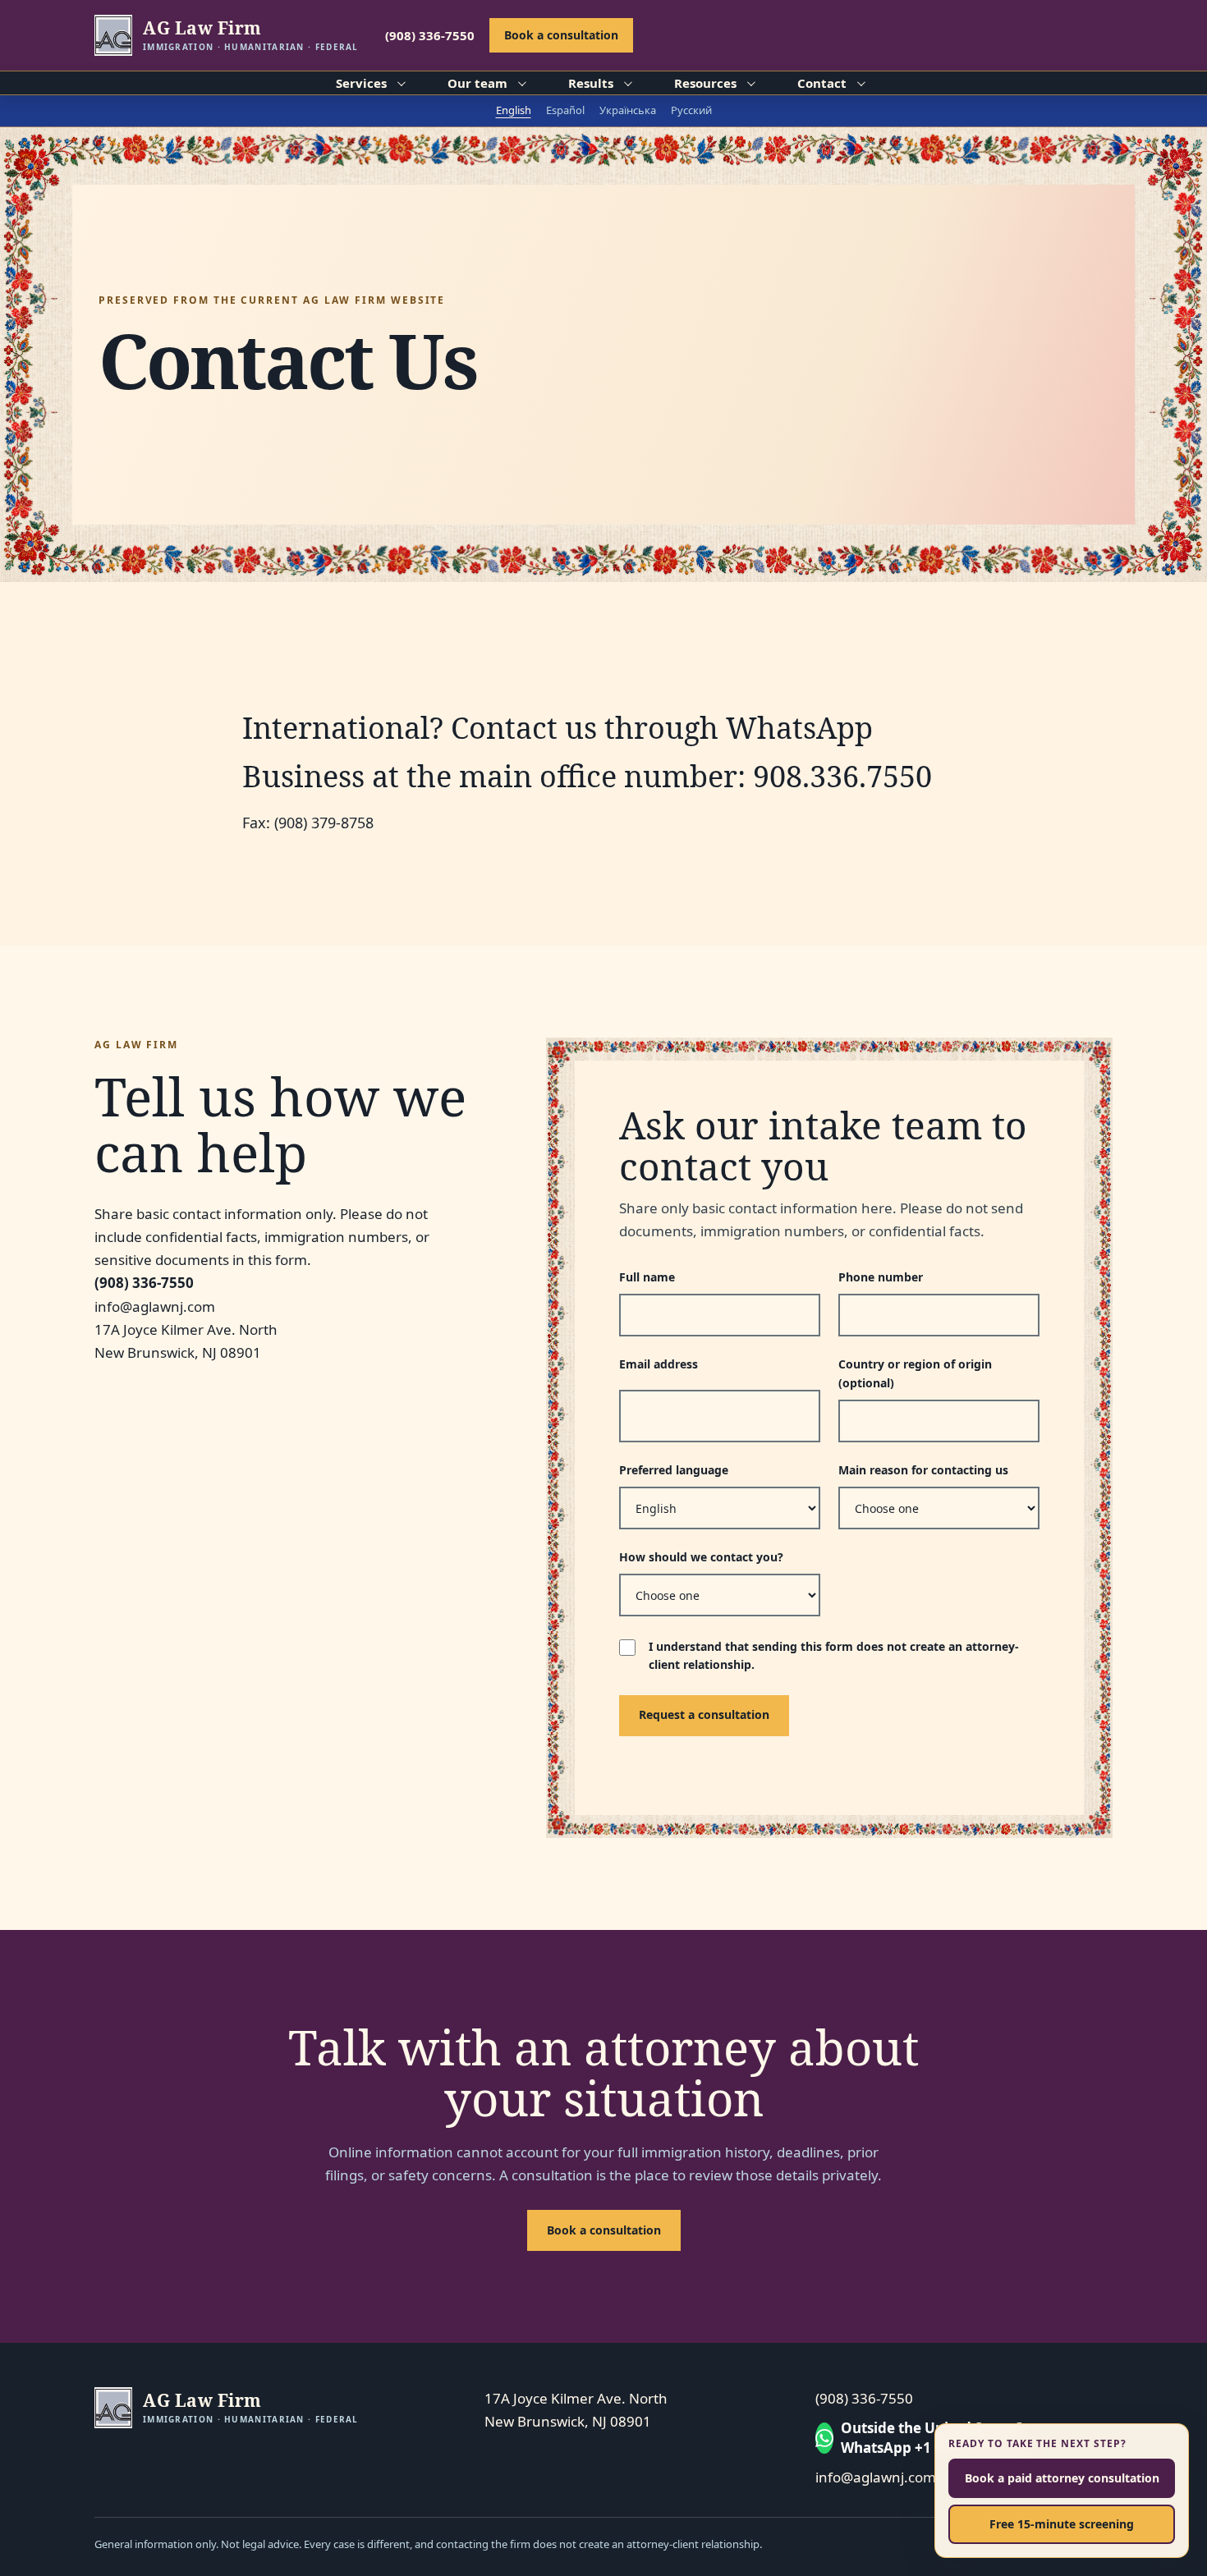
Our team (477, 83)
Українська (628, 110)
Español (565, 110)
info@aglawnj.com (876, 2477)
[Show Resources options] (750, 83)
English (514, 110)
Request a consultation (704, 1714)
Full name (647, 1277)
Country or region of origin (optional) (915, 1373)
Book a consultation (561, 35)
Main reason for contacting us (923, 1470)
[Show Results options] (626, 83)
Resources (705, 83)
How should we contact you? (701, 1557)
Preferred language (674, 1470)
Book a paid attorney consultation (1062, 2478)
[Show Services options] (400, 83)
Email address (659, 1364)
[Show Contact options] (860, 83)
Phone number (881, 1277)
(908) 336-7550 (430, 35)
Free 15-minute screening (1062, 2524)
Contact (822, 83)
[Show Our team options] (521, 83)
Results (591, 83)
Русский (691, 110)
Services (361, 83)
